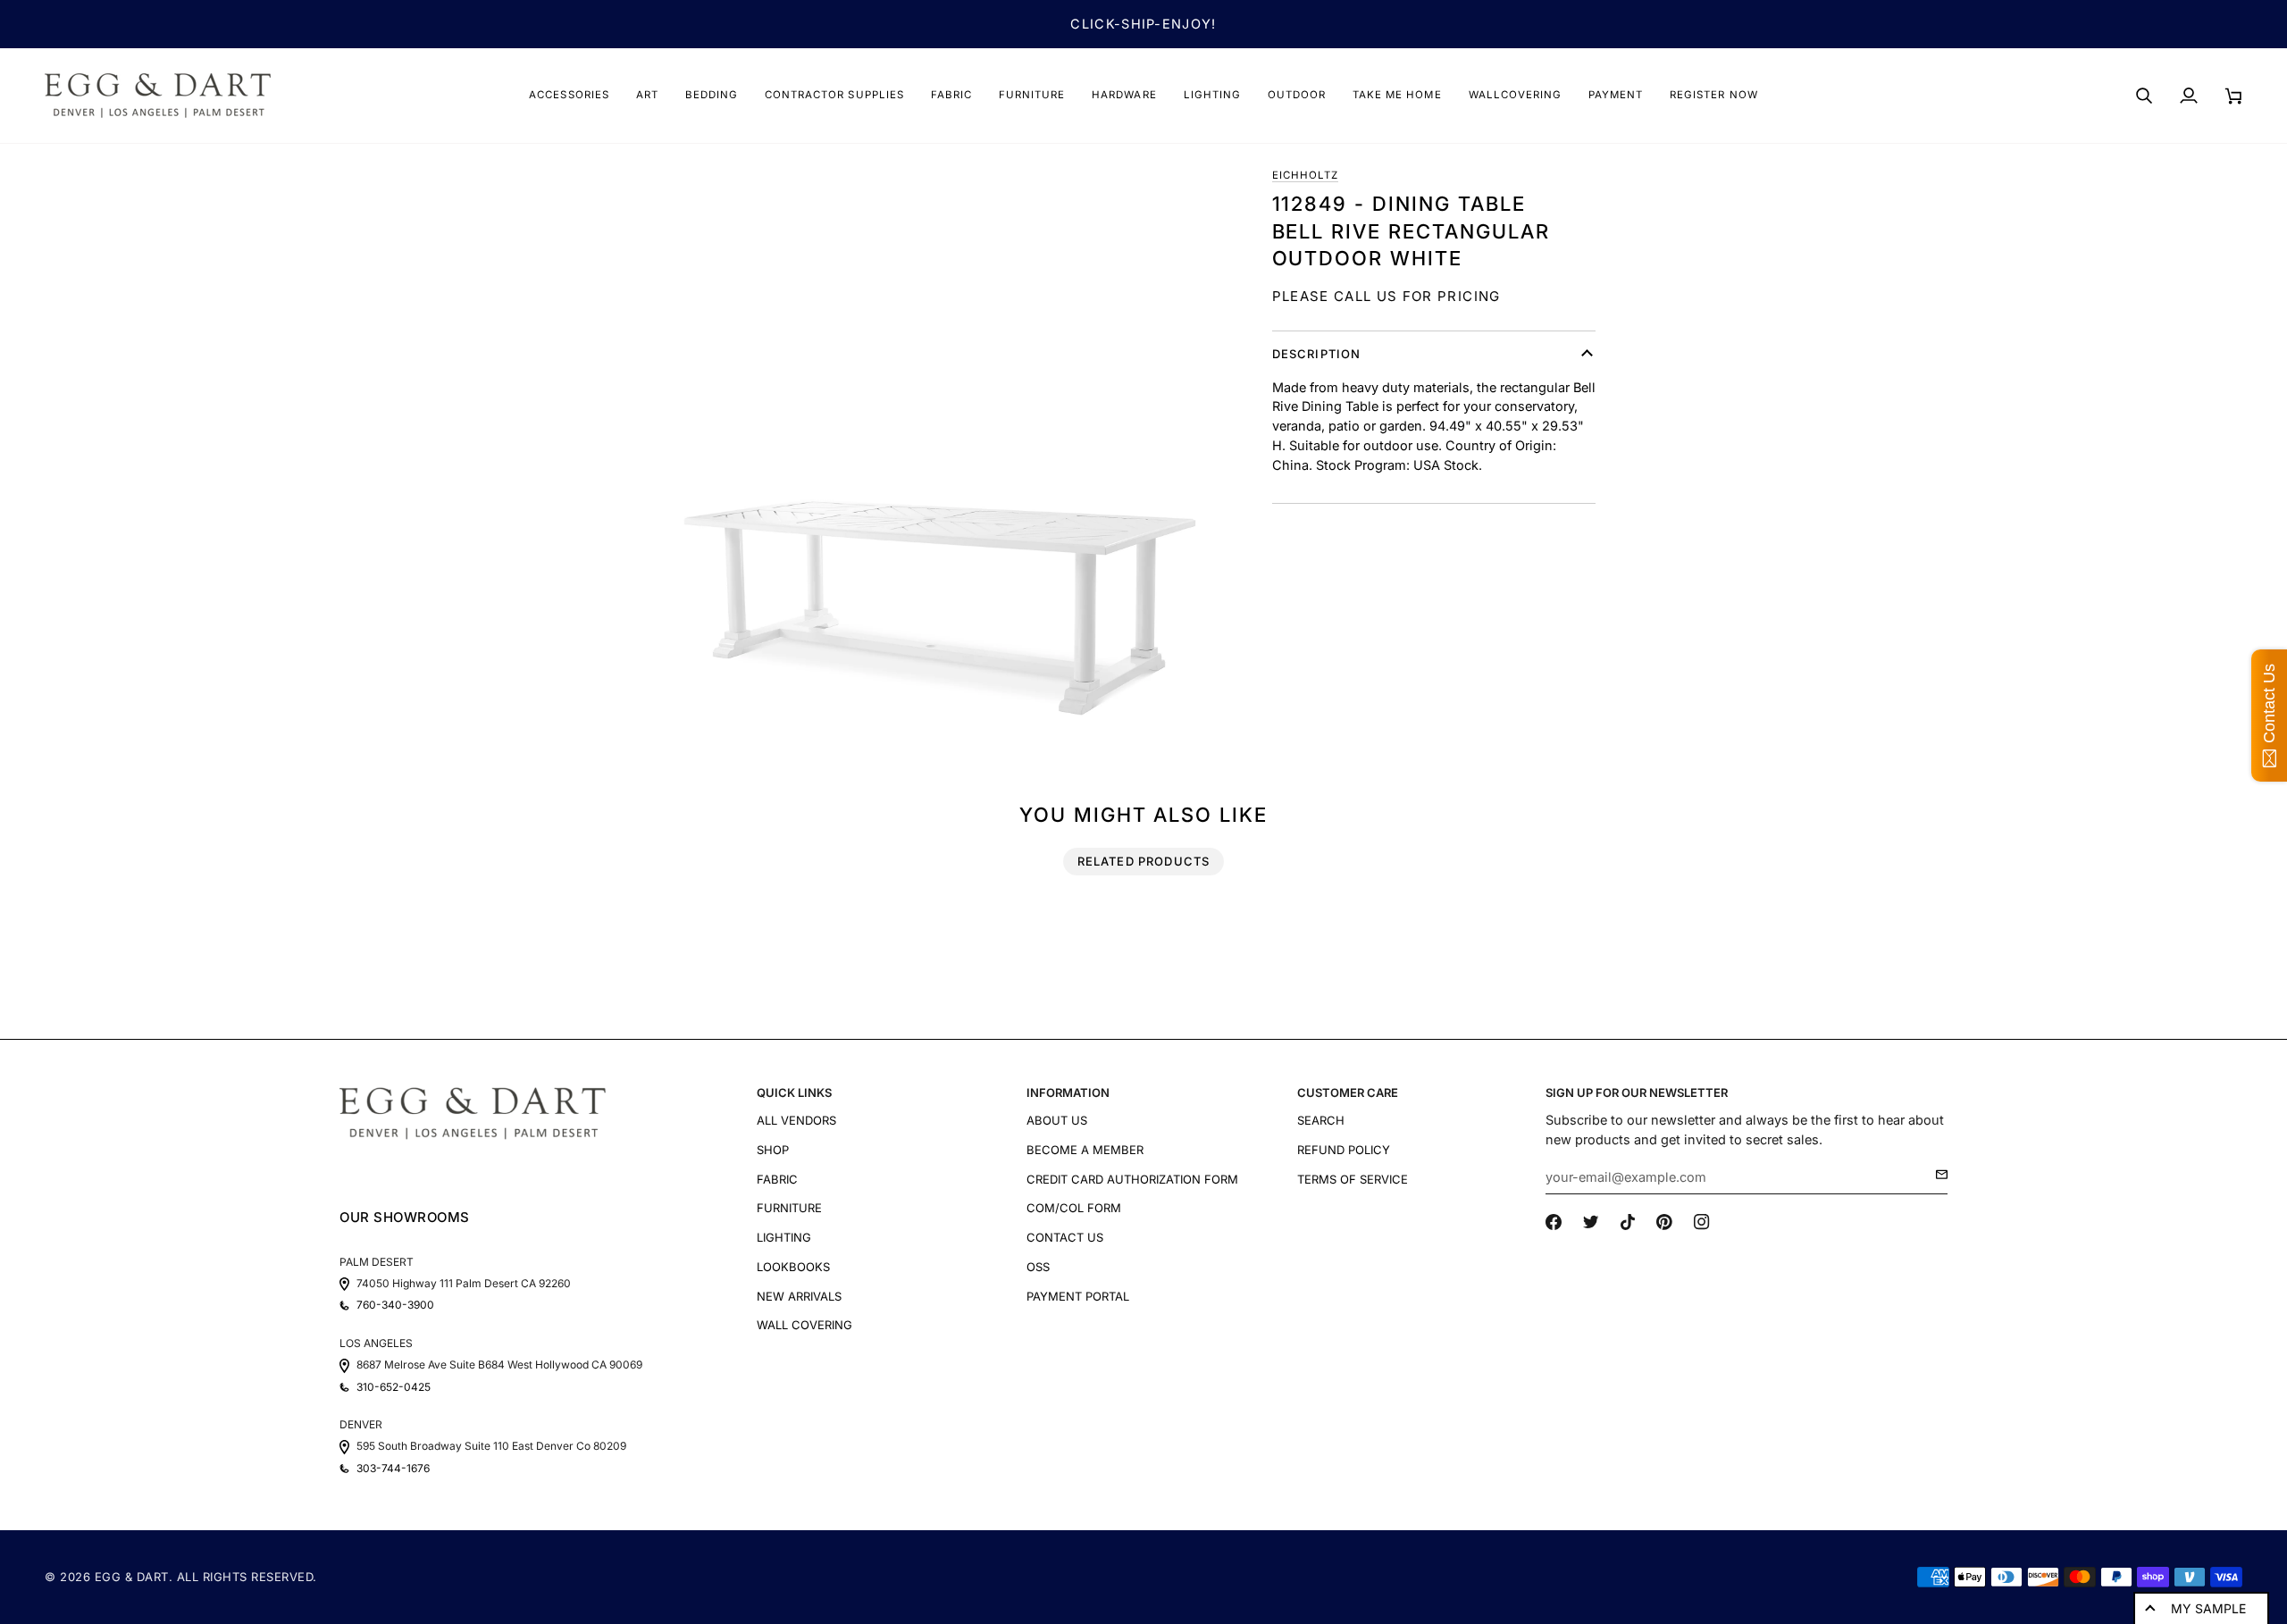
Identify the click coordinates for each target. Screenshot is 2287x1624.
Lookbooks (793, 1267)
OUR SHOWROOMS (405, 1217)
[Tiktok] (1628, 1222)
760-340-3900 (395, 1305)
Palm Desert (377, 1262)
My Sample (2208, 1608)
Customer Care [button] (1348, 1092)
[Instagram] (1702, 1222)
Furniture (789, 1208)
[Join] (1936, 1175)
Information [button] (1068, 1092)
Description (1317, 354)
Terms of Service (1353, 1179)
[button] (569, 96)
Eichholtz (1305, 175)
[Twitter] (1591, 1222)
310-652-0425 (394, 1387)
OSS (1038, 1267)
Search (1321, 1120)
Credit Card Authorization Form (1132, 1179)
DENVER (361, 1424)
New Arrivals (799, 1296)
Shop (773, 1150)
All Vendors (796, 1120)
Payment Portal (1078, 1296)
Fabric (777, 1179)
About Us (1057, 1120)
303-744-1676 (393, 1469)
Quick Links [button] (794, 1092)
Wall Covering (804, 1325)
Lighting (784, 1237)
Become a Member (1085, 1150)
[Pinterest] (1664, 1222)
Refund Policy (1344, 1150)
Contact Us (1065, 1237)
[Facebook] (1554, 1222)
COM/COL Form (1074, 1208)
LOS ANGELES (376, 1343)
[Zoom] (940, 452)
